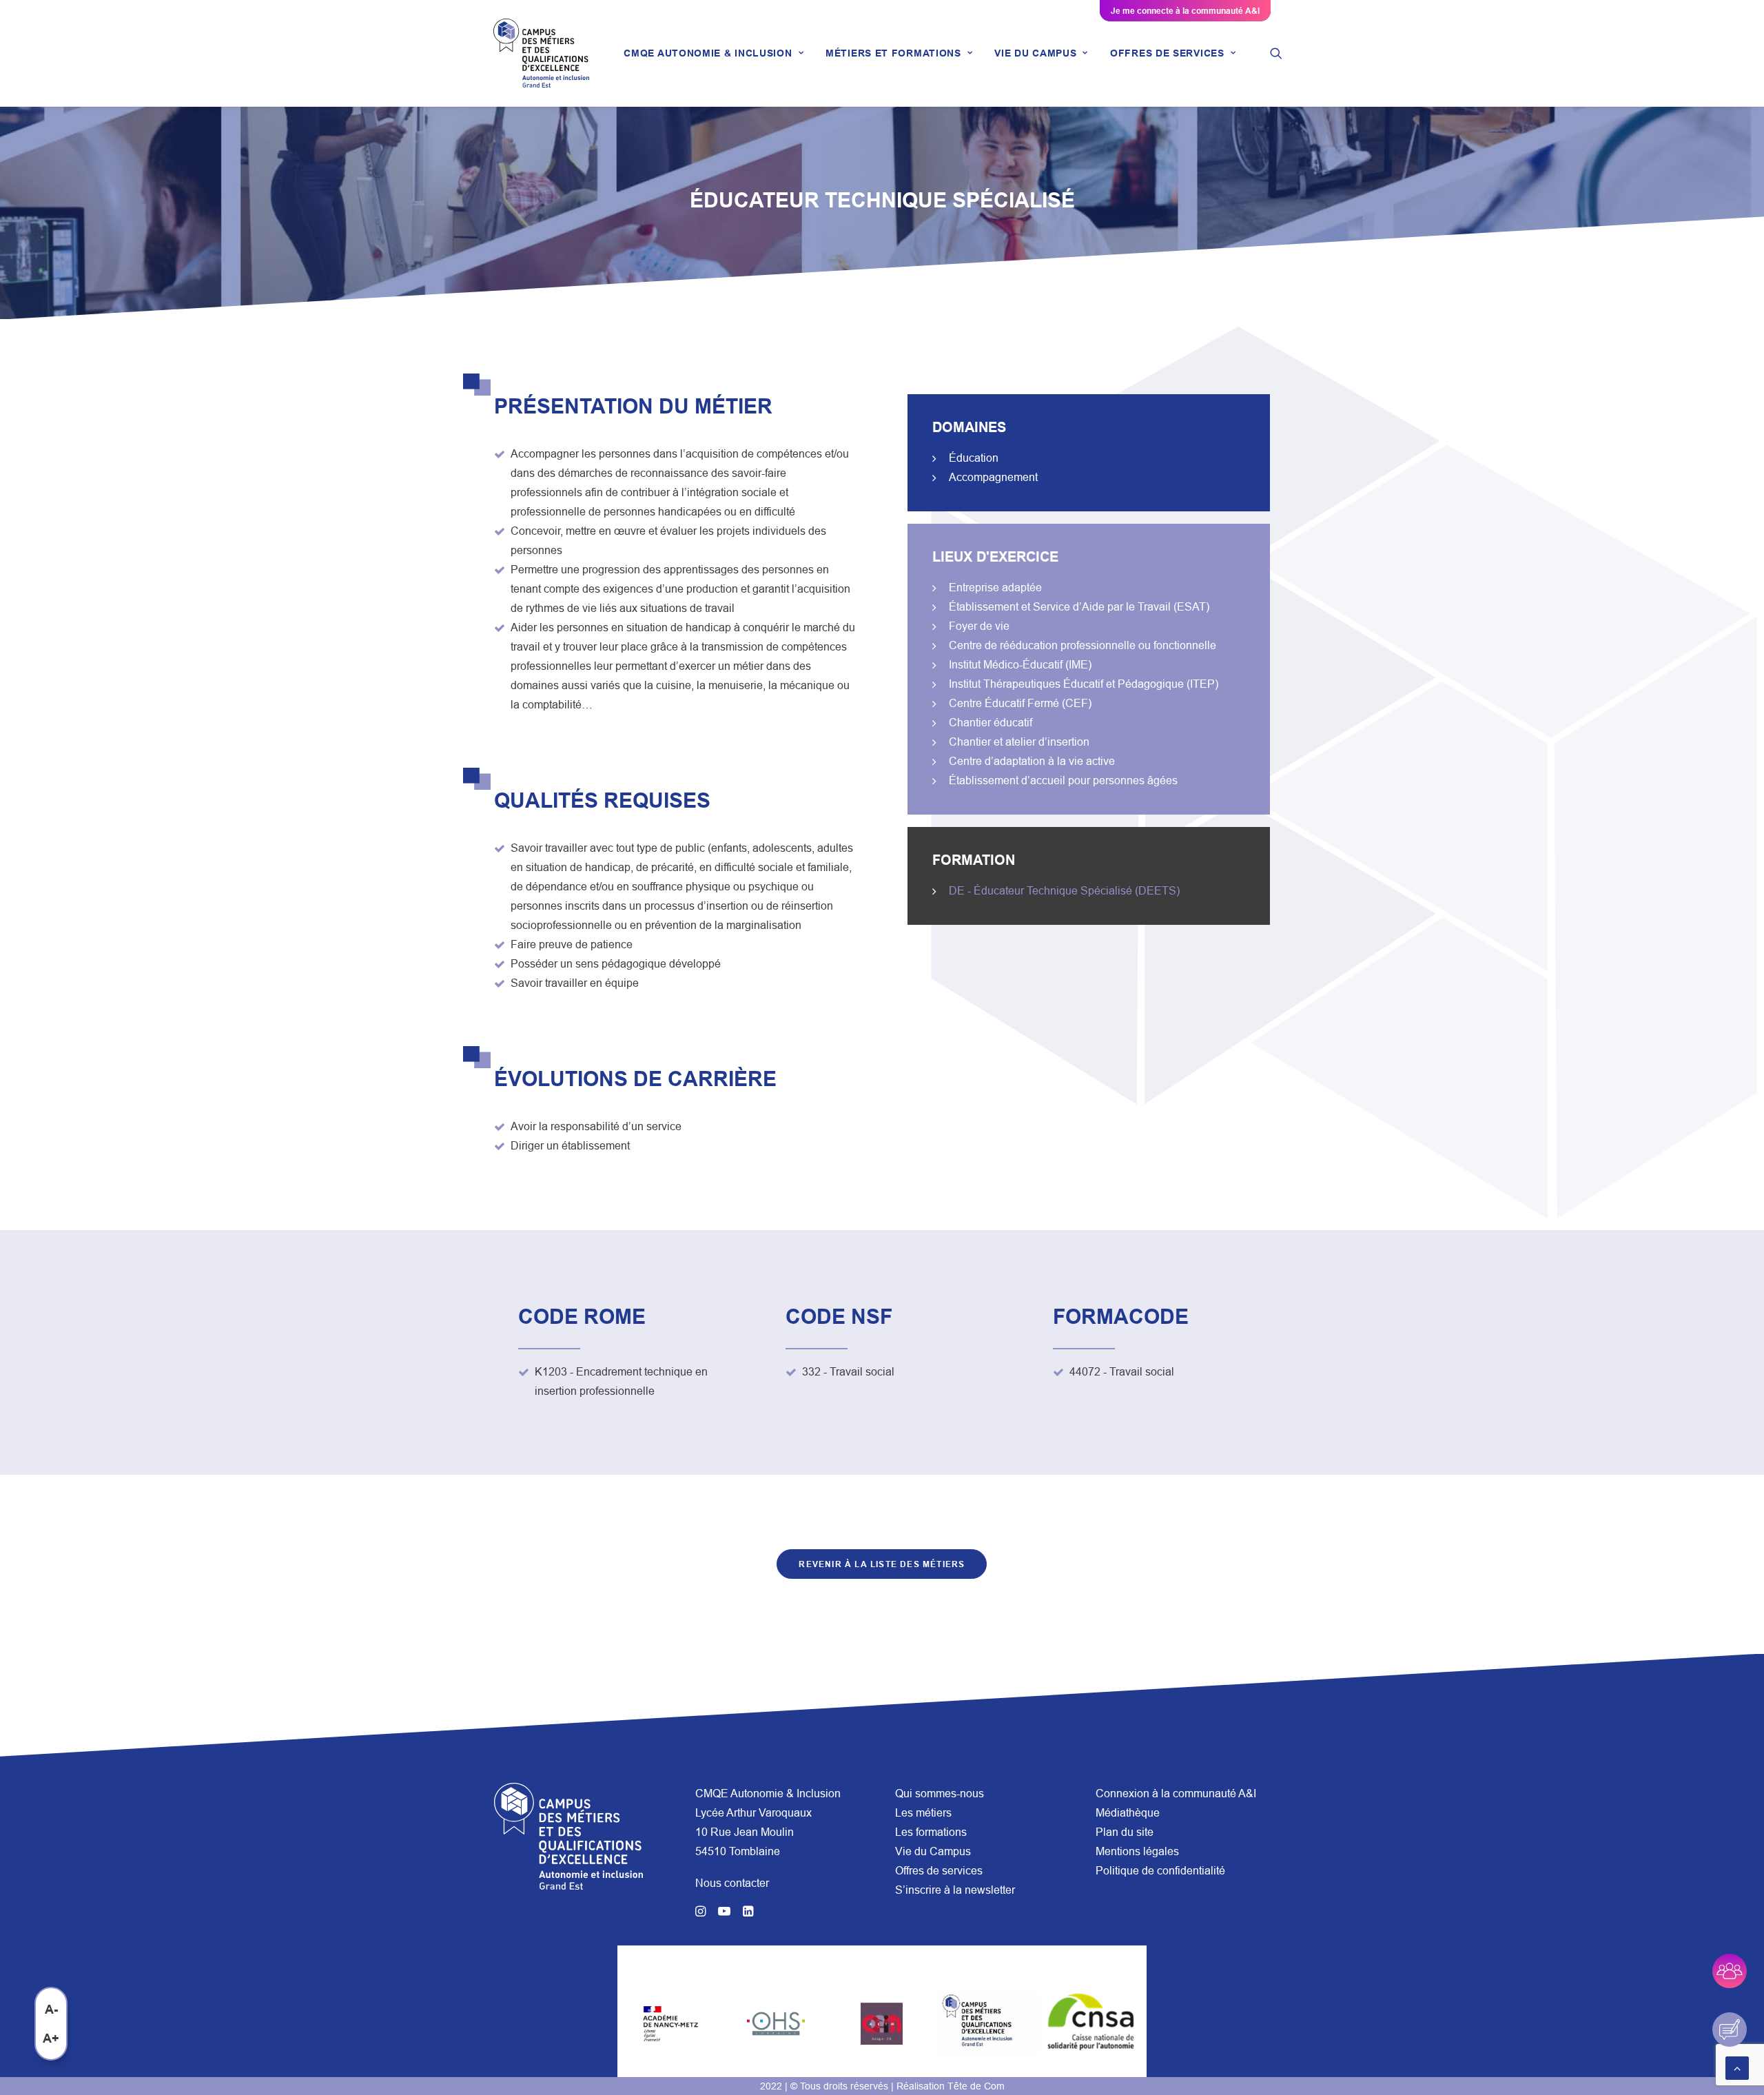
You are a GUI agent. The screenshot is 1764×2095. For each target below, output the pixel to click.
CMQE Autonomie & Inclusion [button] (708, 53)
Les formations (931, 1832)
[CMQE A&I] (541, 53)
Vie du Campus (933, 1851)
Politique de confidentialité (1160, 1870)
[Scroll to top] (1737, 2067)
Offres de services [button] (1167, 53)
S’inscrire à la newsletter (955, 1890)
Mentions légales (1137, 1851)
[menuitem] (714, 53)
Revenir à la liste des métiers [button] (882, 1564)
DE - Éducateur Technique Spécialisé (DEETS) (1064, 890)
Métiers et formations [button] (893, 53)
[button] (1276, 53)
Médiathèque (1128, 1812)
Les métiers (923, 1812)
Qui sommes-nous (940, 1793)
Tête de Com (976, 2086)
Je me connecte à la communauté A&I (1185, 11)
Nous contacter (732, 1883)
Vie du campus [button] (1035, 53)
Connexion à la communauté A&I (1176, 1793)
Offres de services (939, 1870)
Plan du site (1125, 1832)
